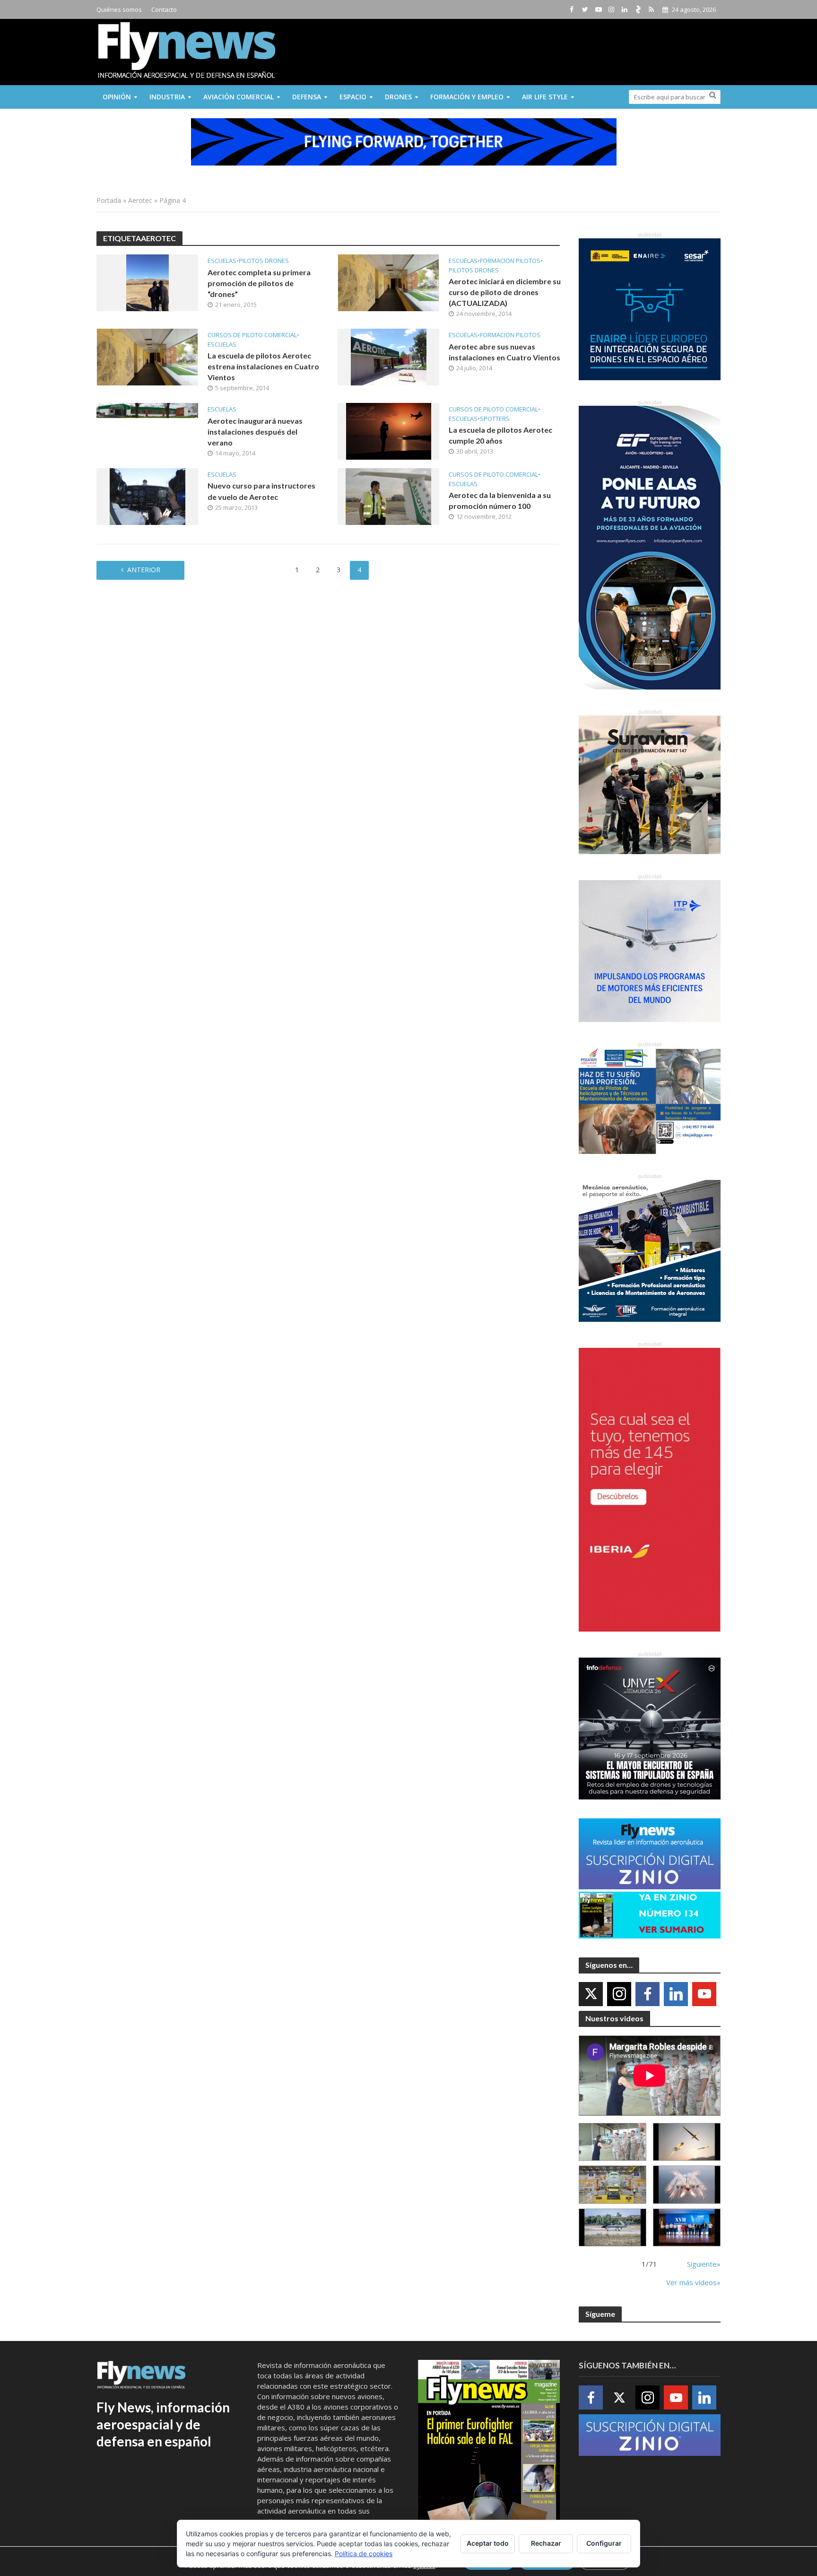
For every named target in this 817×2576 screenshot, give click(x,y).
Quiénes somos (119, 9)
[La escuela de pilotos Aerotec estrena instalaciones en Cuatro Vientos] (147, 356)
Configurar (604, 2543)
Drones (398, 97)
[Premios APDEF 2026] (687, 2228)
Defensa (307, 97)
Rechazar (546, 2543)
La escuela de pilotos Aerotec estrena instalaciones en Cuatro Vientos (263, 366)
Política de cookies (364, 2554)
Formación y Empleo (467, 97)
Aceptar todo (488, 2543)
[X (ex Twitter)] (591, 1994)
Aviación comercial (239, 97)
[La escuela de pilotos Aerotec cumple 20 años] (389, 430)
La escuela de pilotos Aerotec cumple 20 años (500, 435)
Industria (167, 97)
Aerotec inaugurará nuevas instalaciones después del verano (255, 432)
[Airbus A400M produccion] (613, 2185)
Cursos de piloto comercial (252, 335)
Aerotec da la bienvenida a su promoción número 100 (500, 500)
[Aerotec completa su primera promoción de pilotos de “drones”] (148, 282)
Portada (109, 200)
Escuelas (222, 261)
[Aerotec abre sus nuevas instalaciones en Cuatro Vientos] (389, 356)
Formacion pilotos (510, 261)
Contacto (164, 9)
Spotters (495, 419)
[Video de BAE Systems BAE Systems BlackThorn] (687, 2142)
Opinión (117, 97)
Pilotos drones (264, 261)
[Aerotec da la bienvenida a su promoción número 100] (388, 496)
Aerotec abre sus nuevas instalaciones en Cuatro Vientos (504, 352)
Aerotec (140, 200)
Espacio (353, 97)
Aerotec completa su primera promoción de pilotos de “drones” (259, 283)
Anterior (144, 570)
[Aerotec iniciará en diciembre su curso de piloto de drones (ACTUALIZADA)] (388, 282)
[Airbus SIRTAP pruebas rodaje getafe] (613, 2228)
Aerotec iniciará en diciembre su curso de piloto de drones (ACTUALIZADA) (505, 292)
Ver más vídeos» (693, 2282)
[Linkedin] (676, 1994)
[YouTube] (704, 1994)
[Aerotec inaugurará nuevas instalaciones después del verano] (147, 410)
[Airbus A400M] (687, 2185)
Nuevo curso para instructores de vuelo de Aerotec (261, 491)
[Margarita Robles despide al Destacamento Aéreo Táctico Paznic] (613, 2142)
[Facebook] (648, 1994)
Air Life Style (545, 97)
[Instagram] (619, 1994)
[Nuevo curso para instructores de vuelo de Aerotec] (148, 496)
